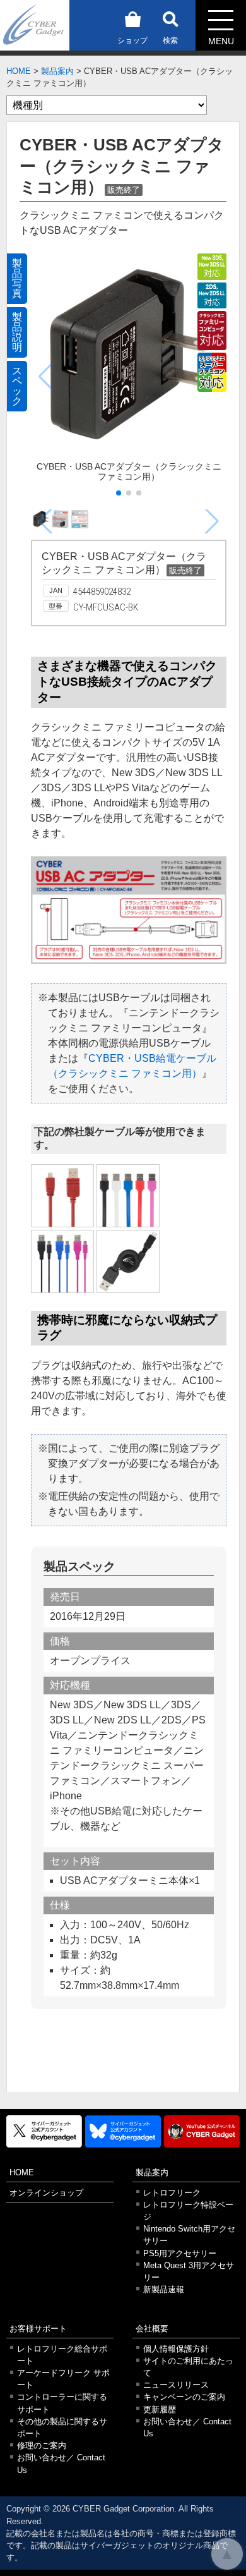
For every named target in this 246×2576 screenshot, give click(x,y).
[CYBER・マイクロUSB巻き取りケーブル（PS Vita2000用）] (128, 1261)
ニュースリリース (176, 2385)
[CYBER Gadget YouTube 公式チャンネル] (202, 2131)
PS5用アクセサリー (180, 2253)
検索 (170, 40)
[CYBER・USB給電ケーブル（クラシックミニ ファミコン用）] (62, 1196)
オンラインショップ (46, 2193)
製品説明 (17, 332)
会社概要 (152, 2329)
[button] (119, 493)
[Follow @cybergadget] (44, 2131)
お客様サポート (38, 2329)
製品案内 (57, 71)
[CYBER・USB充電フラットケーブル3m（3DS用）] (128, 1196)
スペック (17, 386)
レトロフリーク (172, 2193)
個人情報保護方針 (176, 2349)
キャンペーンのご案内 (184, 2397)
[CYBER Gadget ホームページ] (35, 24)
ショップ (132, 40)
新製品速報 (164, 2289)
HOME (19, 71)
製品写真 (17, 278)
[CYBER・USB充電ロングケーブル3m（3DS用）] (62, 1261)
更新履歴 (160, 2409)
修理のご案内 (42, 2445)
